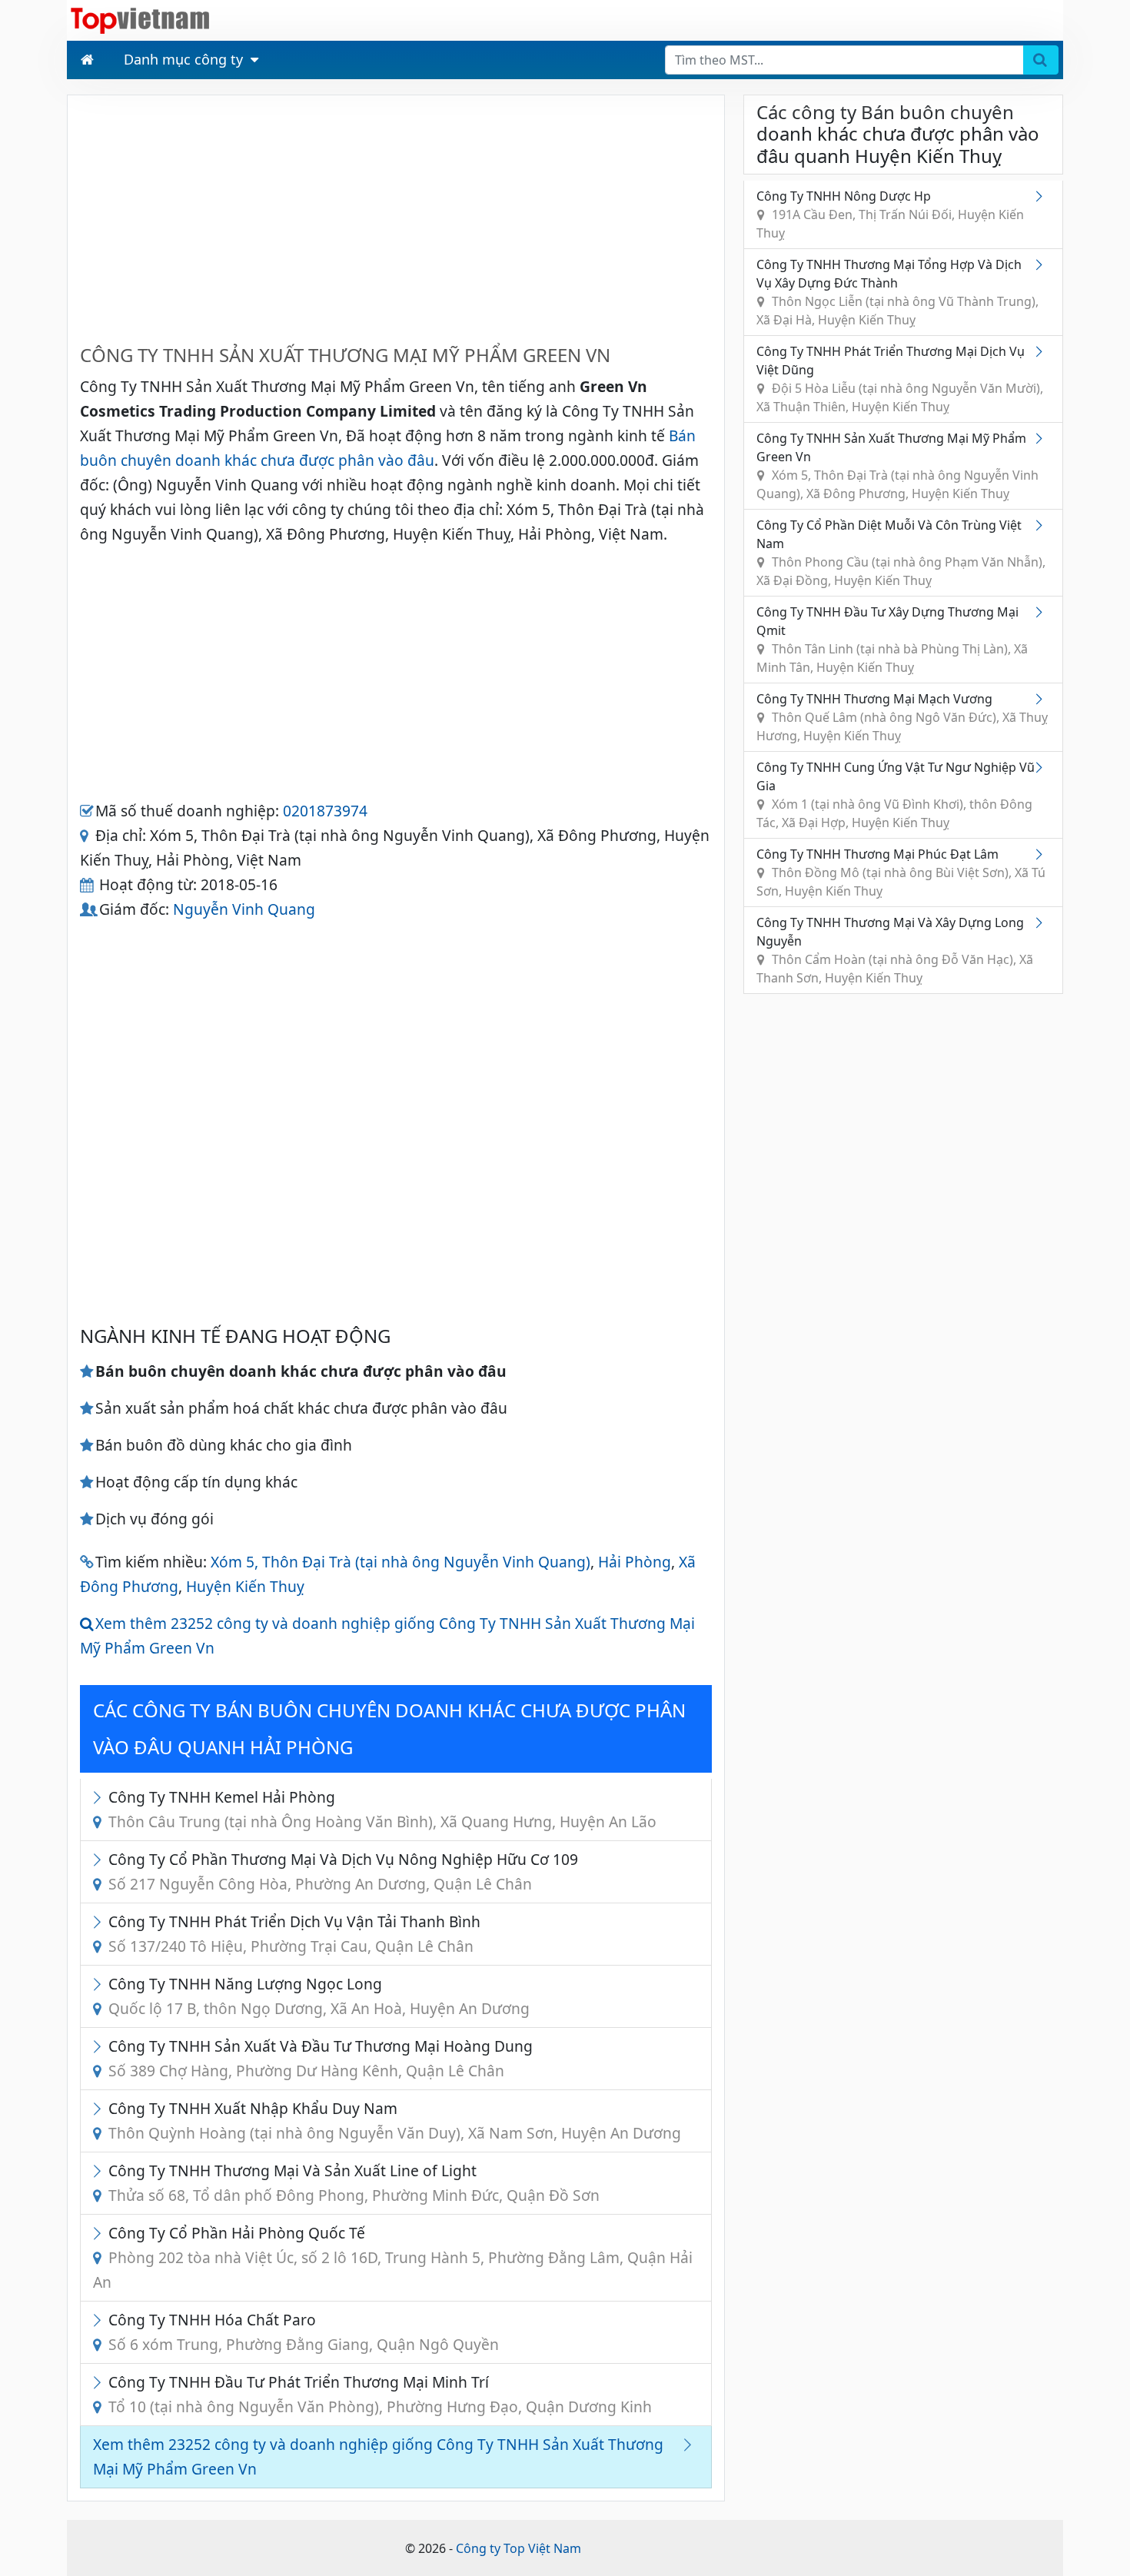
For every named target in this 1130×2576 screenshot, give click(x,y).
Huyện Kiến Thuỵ (245, 1586)
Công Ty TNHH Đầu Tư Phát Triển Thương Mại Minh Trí (380, 2394)
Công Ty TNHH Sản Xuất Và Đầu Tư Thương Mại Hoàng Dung (321, 2058)
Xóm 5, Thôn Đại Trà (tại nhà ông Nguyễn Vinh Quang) (400, 1562)
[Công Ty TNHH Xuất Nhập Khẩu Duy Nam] (101, 2108)
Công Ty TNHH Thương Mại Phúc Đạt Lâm (901, 873)
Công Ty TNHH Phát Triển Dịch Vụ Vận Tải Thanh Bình (294, 1934)
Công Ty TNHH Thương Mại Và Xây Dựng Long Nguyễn (895, 950)
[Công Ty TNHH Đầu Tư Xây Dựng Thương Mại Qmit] (1042, 612)
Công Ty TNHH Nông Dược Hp (890, 214)
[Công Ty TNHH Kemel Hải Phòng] (101, 1797)
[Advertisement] (396, 215)
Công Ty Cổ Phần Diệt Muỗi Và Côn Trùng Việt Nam (901, 553)
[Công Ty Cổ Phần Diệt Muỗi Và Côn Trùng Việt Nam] (1042, 525)
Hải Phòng (635, 1562)
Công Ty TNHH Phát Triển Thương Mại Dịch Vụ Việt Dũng (900, 379)
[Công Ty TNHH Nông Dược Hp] (1042, 196)
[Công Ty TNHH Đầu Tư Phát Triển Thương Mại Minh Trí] (101, 2382)
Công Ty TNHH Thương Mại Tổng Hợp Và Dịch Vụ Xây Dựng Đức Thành (897, 292)
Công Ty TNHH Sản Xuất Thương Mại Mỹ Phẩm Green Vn (897, 466)
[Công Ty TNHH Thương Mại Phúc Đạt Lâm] (1042, 854)
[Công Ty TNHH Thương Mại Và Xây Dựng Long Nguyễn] (1042, 922)
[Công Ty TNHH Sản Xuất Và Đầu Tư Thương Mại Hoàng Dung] (101, 2046)
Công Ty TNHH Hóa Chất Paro (304, 2332)
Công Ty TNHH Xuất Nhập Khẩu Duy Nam (395, 2121)
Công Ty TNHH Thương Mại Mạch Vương (902, 717)
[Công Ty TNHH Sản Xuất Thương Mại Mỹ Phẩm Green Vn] (1042, 438)
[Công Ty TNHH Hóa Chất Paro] (101, 2320)
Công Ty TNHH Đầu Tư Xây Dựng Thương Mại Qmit (892, 640)
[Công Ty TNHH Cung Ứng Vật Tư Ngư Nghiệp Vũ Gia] (1042, 767)
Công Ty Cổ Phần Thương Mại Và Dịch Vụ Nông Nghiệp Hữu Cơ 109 (343, 1871)
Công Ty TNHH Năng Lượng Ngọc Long (319, 1996)
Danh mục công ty (183, 59)
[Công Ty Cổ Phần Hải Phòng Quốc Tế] (101, 2233)
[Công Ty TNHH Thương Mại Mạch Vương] (1042, 699)
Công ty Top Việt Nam (518, 2548)
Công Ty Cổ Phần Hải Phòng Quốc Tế (393, 2257)
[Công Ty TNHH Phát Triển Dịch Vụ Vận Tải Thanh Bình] (101, 1921)
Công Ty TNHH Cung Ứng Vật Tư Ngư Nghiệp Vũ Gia (896, 795)
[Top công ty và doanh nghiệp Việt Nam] (140, 19)
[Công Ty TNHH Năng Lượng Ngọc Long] (101, 1984)
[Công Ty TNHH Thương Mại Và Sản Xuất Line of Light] (101, 2170)
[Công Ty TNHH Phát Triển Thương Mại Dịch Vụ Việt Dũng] (1042, 351)
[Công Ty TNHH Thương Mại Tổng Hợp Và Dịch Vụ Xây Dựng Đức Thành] (1042, 264)
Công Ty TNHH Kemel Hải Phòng (382, 1809)
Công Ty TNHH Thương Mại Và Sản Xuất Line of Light (354, 2183)
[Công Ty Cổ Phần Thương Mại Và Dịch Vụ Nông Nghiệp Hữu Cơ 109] (101, 1859)
